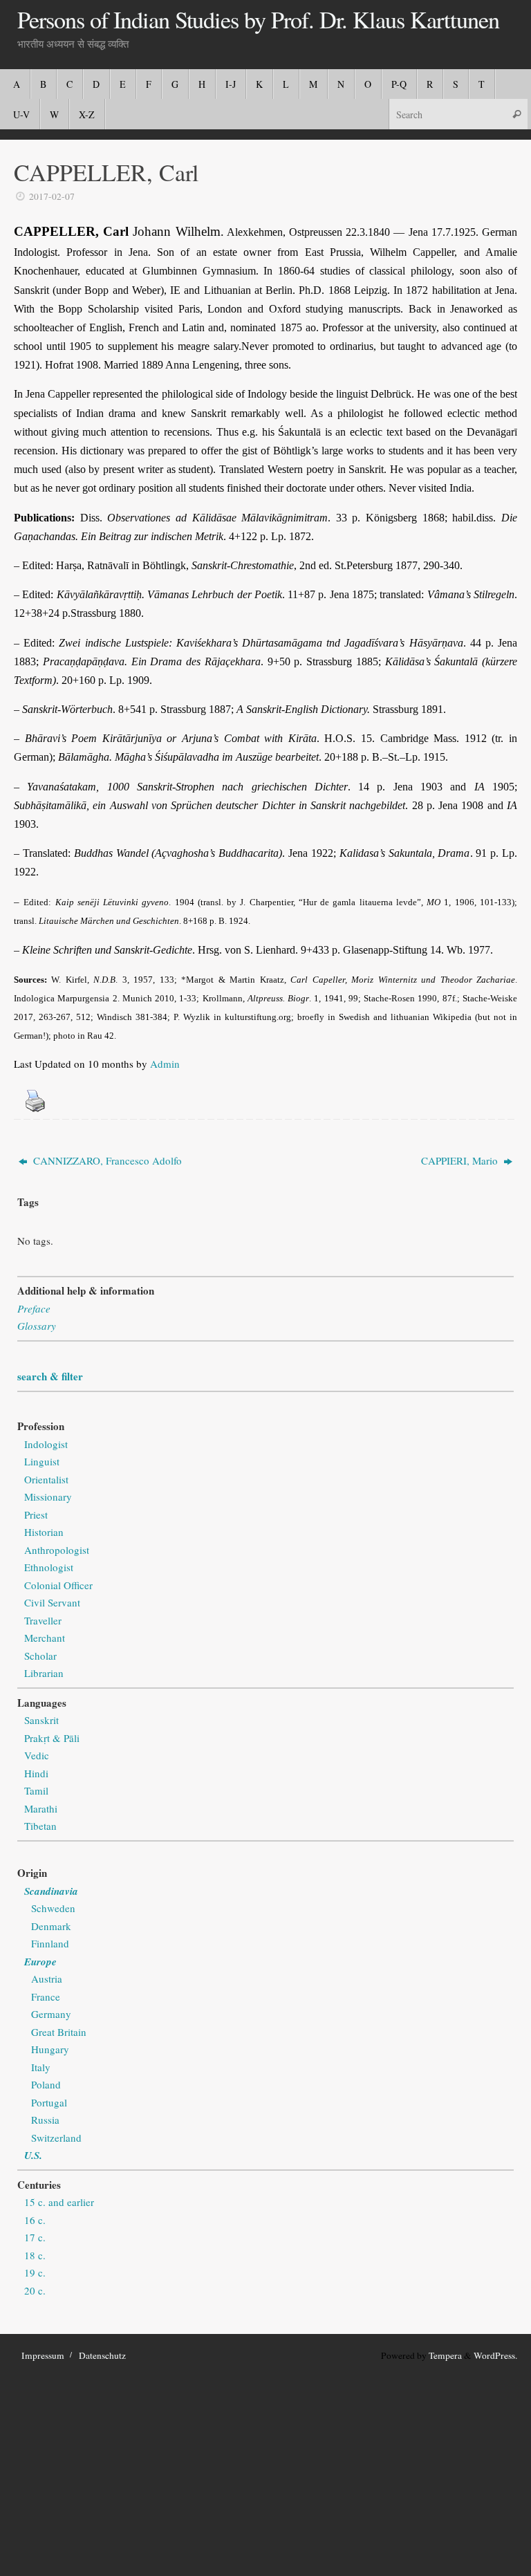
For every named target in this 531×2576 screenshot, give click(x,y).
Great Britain (59, 2032)
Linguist (42, 1461)
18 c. (35, 2255)
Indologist (46, 1444)
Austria (47, 1979)
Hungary (50, 2049)
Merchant (45, 1638)
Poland (46, 2084)
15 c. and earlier (59, 2202)
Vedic (37, 1755)
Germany (51, 2014)
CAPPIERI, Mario (461, 1160)
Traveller (43, 1620)
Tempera (445, 2355)
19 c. (35, 2272)
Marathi (41, 1808)
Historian (44, 1532)
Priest (36, 1514)
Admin (165, 1064)
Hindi (36, 1773)
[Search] (516, 114)
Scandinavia (51, 1891)
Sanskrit (41, 1720)
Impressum (43, 2355)
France (46, 1996)
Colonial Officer (58, 1585)
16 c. (35, 2220)
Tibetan (40, 1826)
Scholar (40, 1656)
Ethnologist (49, 1567)
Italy (41, 2067)
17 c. (35, 2237)
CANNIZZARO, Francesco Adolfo (106, 1160)
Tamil (36, 1790)
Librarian (44, 1673)
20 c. (35, 2290)
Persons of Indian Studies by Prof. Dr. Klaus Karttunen (258, 20)
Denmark (51, 1926)
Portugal (49, 2102)
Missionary (48, 1497)
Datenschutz (102, 2355)
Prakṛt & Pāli (52, 1738)
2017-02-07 (52, 196)
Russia (45, 2120)
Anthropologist (57, 1550)
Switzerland (56, 2138)
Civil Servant (52, 1602)
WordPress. (495, 2355)
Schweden (53, 1908)
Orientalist (46, 1479)
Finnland (50, 1943)
